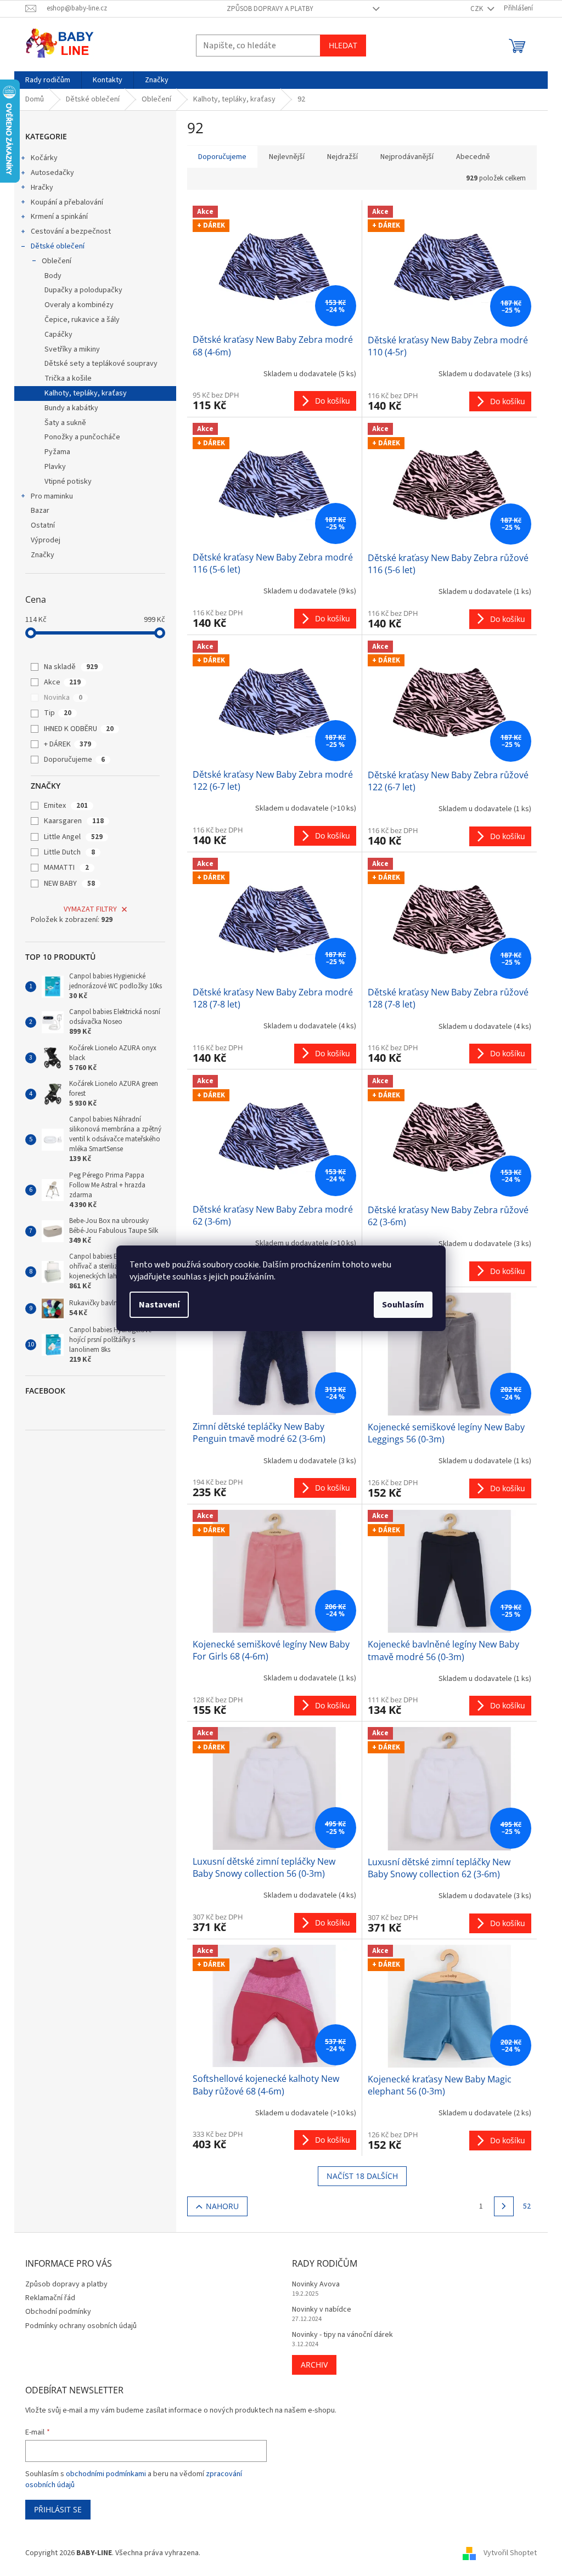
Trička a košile (68, 378)
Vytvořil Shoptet (510, 2553)
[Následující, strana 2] (504, 2206)
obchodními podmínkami (106, 2474)
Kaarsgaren (74, 821)
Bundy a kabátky (71, 408)
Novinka (63, 698)
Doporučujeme (74, 760)
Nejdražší (342, 157)
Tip (58, 713)
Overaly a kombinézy (79, 305)
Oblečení (57, 261)
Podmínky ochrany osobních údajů (81, 2326)
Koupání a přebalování (67, 202)
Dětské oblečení (58, 246)
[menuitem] (48, 80)
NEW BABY (69, 884)
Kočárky (44, 158)
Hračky (42, 188)
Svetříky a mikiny (72, 349)
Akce (62, 682)
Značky (43, 555)
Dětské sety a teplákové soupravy (101, 364)
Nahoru (222, 2206)
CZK (477, 9)
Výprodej (46, 540)
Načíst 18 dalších (362, 2176)
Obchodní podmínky (58, 2312)
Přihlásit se (58, 2509)
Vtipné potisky (68, 482)
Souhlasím (403, 1305)
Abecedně (473, 157)
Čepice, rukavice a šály (82, 320)
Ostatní (43, 525)
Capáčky (58, 335)
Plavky (55, 467)
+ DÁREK (68, 744)
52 (527, 2206)
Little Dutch (69, 852)
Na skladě (71, 667)
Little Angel (73, 837)
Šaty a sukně (65, 423)
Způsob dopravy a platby (270, 9)
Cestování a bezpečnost (71, 231)
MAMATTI (66, 868)
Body (53, 276)
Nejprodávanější (407, 157)
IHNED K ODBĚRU (79, 729)
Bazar (40, 511)
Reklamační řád (50, 2298)
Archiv (314, 2365)
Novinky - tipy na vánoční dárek (342, 2335)
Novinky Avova (316, 2285)
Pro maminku (52, 496)
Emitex (66, 806)
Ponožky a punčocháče (82, 437)
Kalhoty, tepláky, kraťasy (86, 393)
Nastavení (159, 1305)
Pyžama (57, 452)
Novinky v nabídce (322, 2310)
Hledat (343, 45)
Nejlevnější (287, 157)
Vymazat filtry (90, 909)
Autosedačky (52, 173)
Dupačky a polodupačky (83, 290)
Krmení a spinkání (59, 217)
